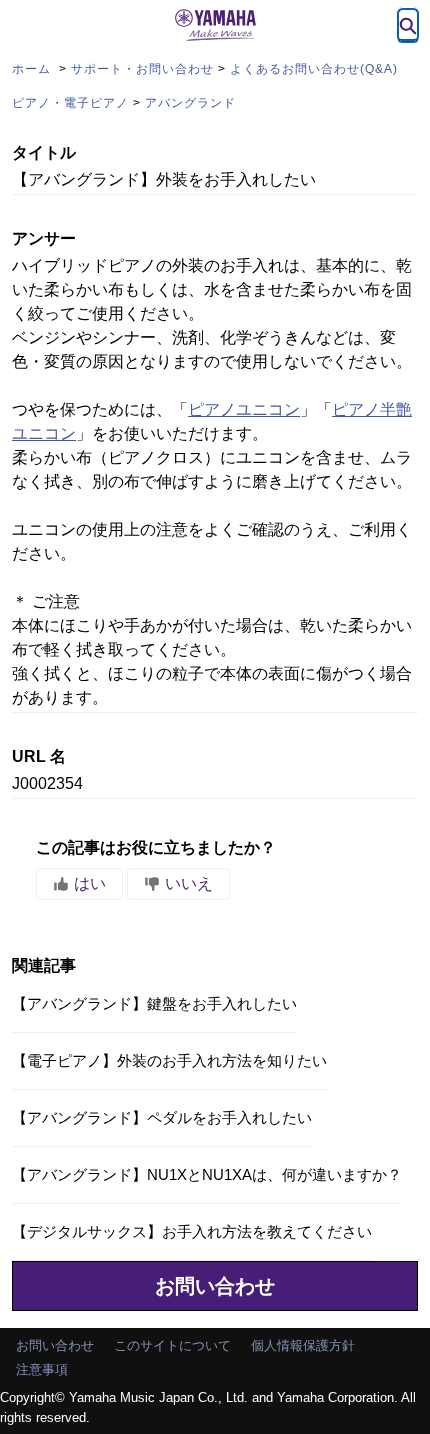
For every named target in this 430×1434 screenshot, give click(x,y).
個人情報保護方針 (303, 1345)
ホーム (33, 69)
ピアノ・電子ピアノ (70, 103)
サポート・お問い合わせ (142, 69)
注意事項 (42, 1369)
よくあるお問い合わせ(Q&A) (314, 69)
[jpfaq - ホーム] (215, 25)
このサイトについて (172, 1345)
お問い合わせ (215, 1286)
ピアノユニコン (244, 409)
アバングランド (190, 103)
